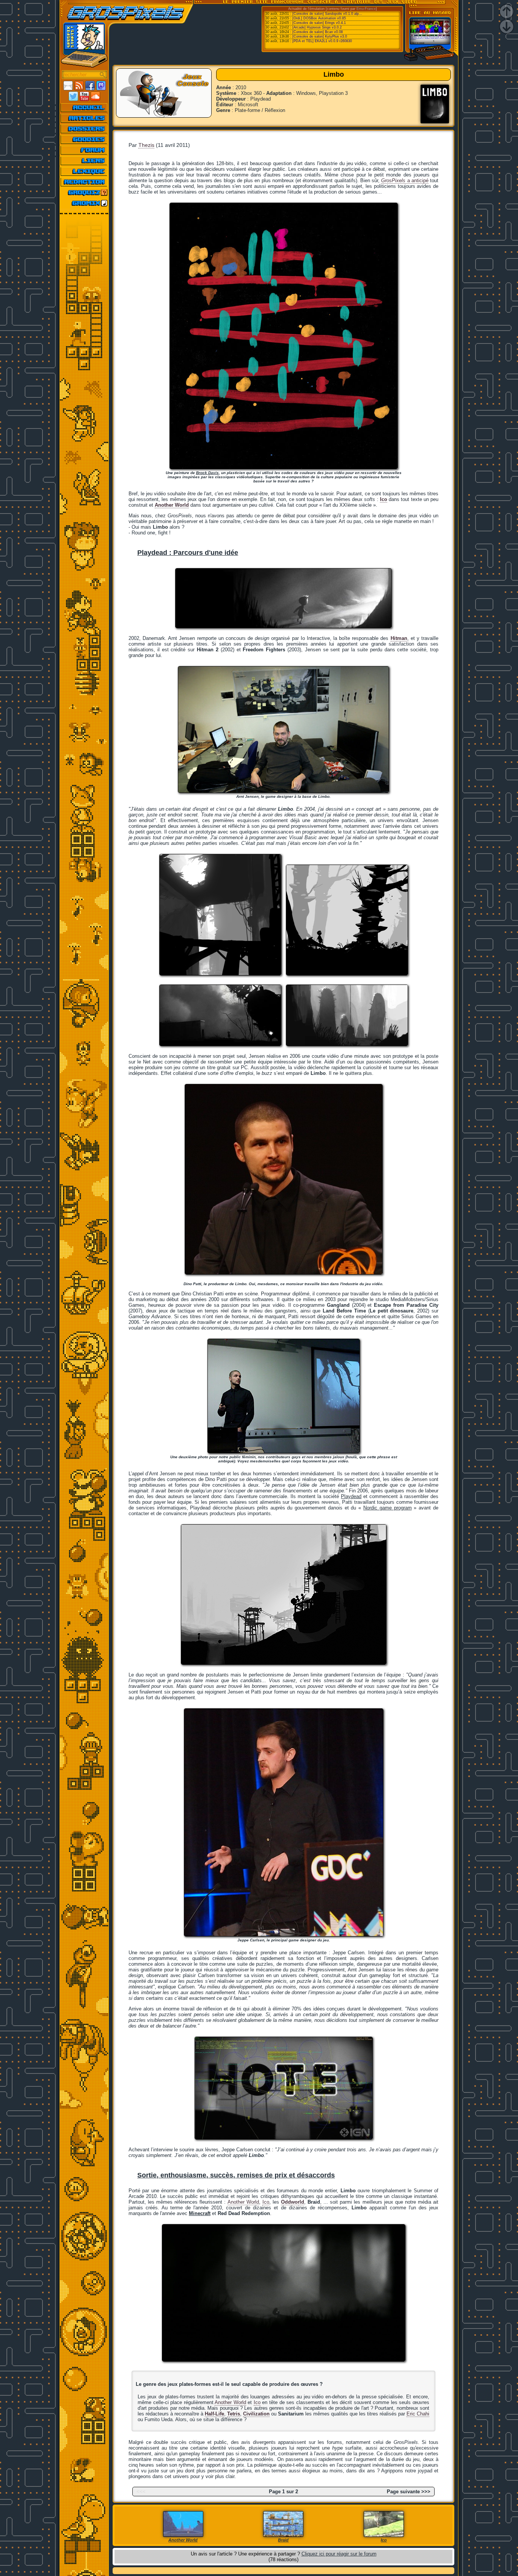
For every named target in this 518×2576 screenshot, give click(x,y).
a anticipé (405, 180)
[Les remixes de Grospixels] (84, 203)
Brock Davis (207, 473)
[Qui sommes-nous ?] (84, 182)
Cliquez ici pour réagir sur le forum (339, 2554)
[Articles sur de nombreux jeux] (84, 118)
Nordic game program (388, 1508)
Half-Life (214, 2414)
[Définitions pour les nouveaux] (84, 171)
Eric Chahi (418, 2414)
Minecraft (200, 2213)
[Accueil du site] (84, 107)
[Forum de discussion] (84, 150)
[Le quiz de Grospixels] (84, 192)
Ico (266, 2202)
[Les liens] (84, 161)
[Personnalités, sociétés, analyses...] (84, 129)
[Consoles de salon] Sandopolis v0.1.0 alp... (327, 14)
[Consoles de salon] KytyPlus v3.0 (320, 36)
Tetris (234, 2414)
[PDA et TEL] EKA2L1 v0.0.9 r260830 (322, 41)
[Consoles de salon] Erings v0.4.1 (319, 23)
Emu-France (366, 9)
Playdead (351, 1496)
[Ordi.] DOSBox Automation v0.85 (319, 18)
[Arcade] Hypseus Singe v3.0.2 (317, 27)
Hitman (399, 638)
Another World (243, 2202)
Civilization (256, 2414)
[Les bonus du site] (84, 139)
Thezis (146, 145)
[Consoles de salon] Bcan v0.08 (318, 32)
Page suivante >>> (409, 2492)
